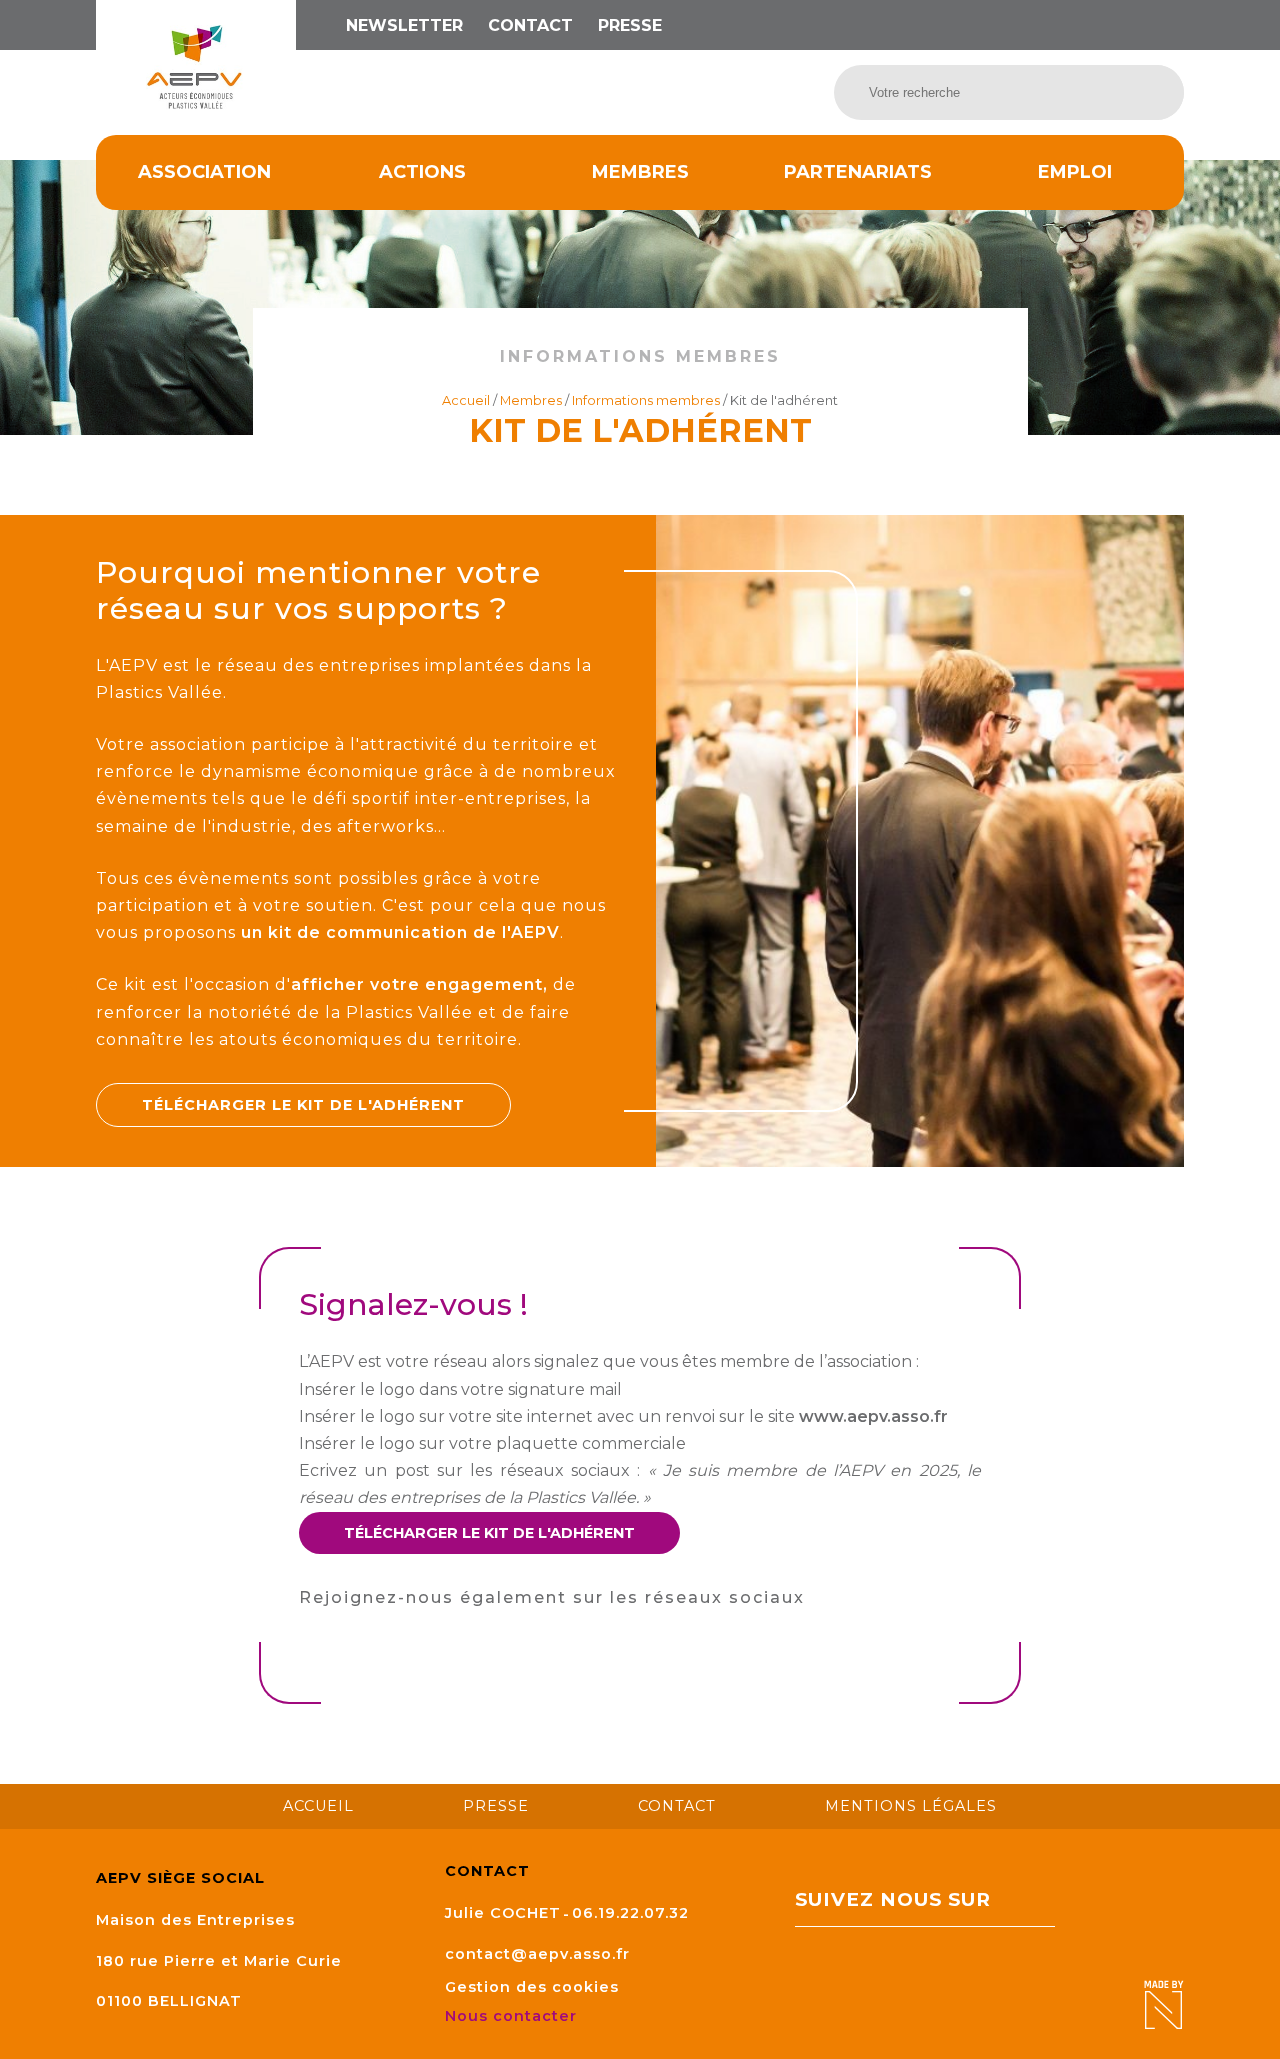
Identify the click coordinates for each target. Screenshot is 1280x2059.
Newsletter (404, 25)
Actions (422, 172)
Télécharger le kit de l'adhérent (303, 1105)
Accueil (466, 400)
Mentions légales (911, 1806)
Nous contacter (513, 2016)
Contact (530, 25)
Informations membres (646, 400)
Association (204, 172)
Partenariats (858, 172)
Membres (640, 172)
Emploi (1075, 172)
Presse (630, 25)
